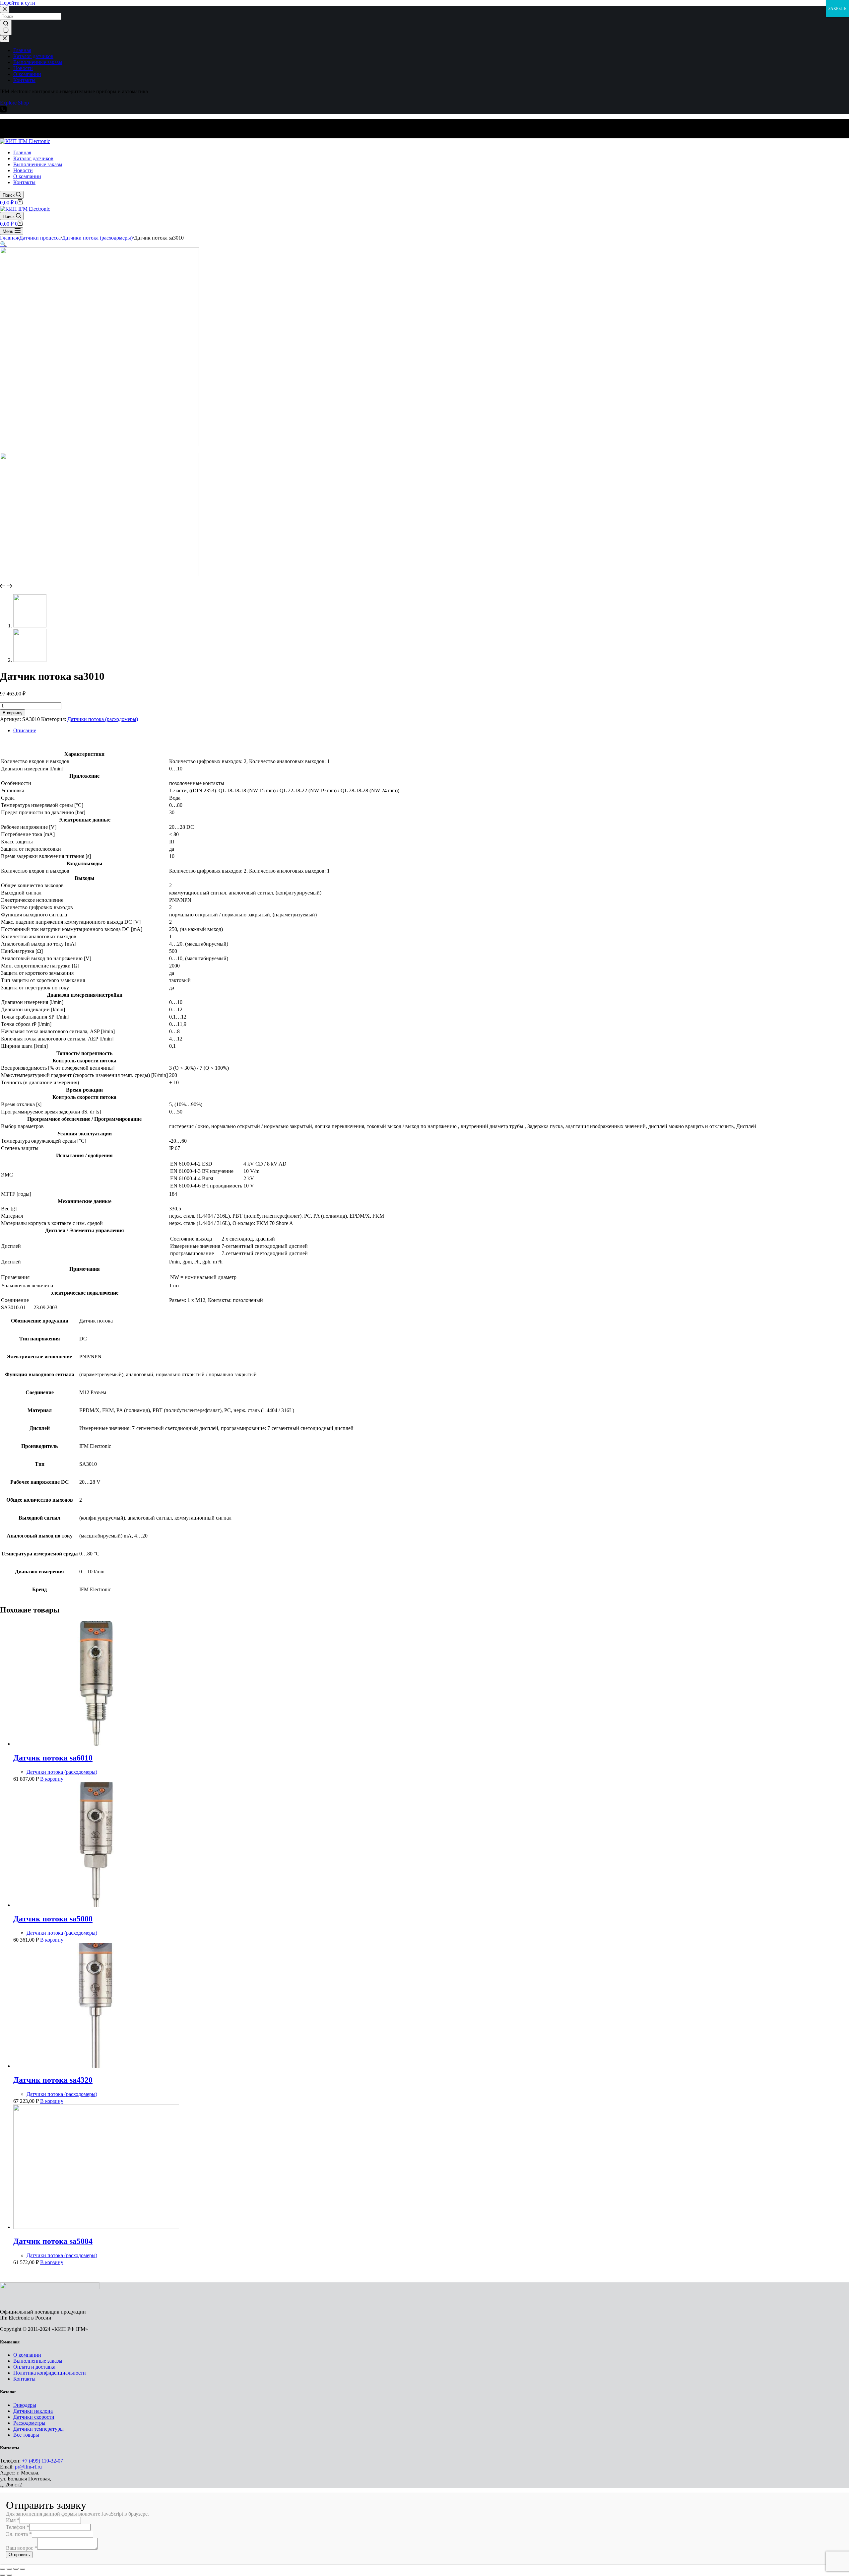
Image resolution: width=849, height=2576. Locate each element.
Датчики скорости (34, 2417)
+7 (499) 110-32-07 (42, 2461)
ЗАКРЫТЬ (837, 9)
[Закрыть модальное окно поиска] (5, 9)
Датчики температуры (38, 2429)
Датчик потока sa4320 (53, 2080)
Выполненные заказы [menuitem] (38, 62)
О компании (27, 2355)
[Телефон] (3, 111)
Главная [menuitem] (22, 50)
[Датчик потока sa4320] (96, 2066)
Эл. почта (19, 2534)
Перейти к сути (18, 3)
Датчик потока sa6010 (53, 1758)
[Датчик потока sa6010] (96, 1744)
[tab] (431, 731)
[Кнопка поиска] (6, 28)
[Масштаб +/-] (23, 2569)
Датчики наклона (33, 2411)
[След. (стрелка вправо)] (9, 2575)
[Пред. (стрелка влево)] (3, 2575)
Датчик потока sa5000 (53, 1919)
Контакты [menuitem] (24, 80)
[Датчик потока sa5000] (96, 1905)
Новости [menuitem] (23, 68)
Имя (13, 2520)
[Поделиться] (9, 2569)
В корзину (13, 713)
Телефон (18, 2527)
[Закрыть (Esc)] (3, 2569)
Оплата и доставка (34, 2367)
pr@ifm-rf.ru (28, 2467)
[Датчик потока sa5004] (96, 2227)
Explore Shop (14, 103)
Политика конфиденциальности (50, 2373)
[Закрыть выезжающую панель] (5, 39)
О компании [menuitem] (27, 74)
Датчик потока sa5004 (53, 2241)
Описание (25, 730)
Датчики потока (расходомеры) (103, 719)
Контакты (24, 2379)
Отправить (19, 2555)
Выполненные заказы (38, 2361)
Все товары (26, 2435)
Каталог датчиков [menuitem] (33, 56)
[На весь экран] (16, 2569)
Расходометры (29, 2423)
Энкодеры (25, 2405)
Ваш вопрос (22, 2548)
